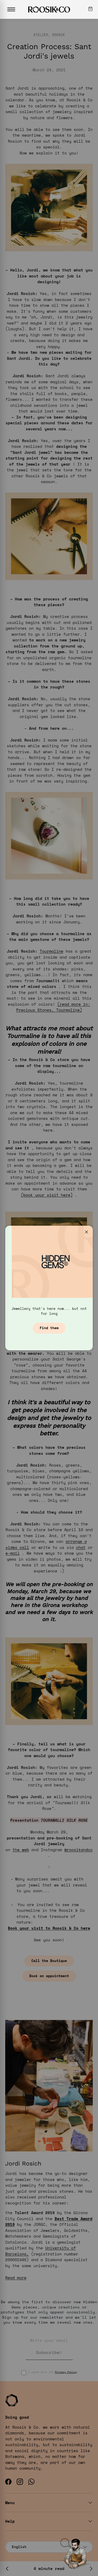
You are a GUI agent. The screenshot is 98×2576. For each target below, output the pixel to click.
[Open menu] (11, 9)
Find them (49, 1328)
